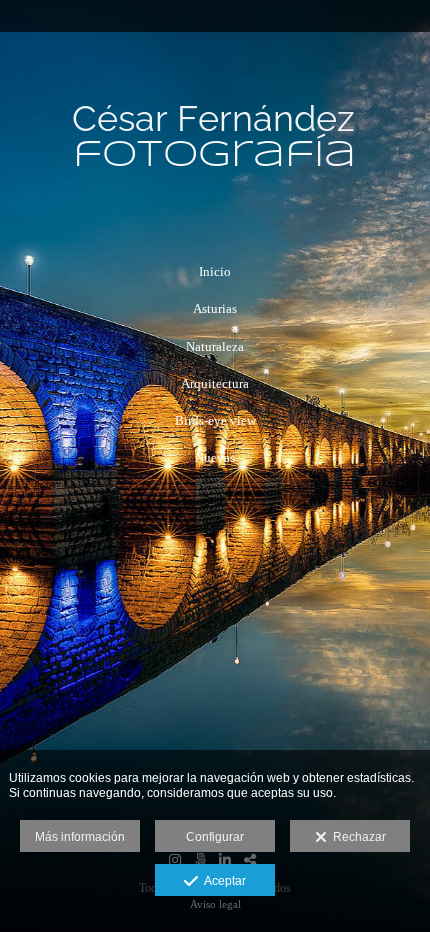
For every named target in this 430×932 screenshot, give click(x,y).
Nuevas (215, 457)
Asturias (215, 308)
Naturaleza (215, 346)
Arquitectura (215, 383)
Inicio (215, 271)
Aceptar (222, 881)
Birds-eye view (215, 420)
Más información (80, 837)
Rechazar (356, 837)
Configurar (215, 837)
